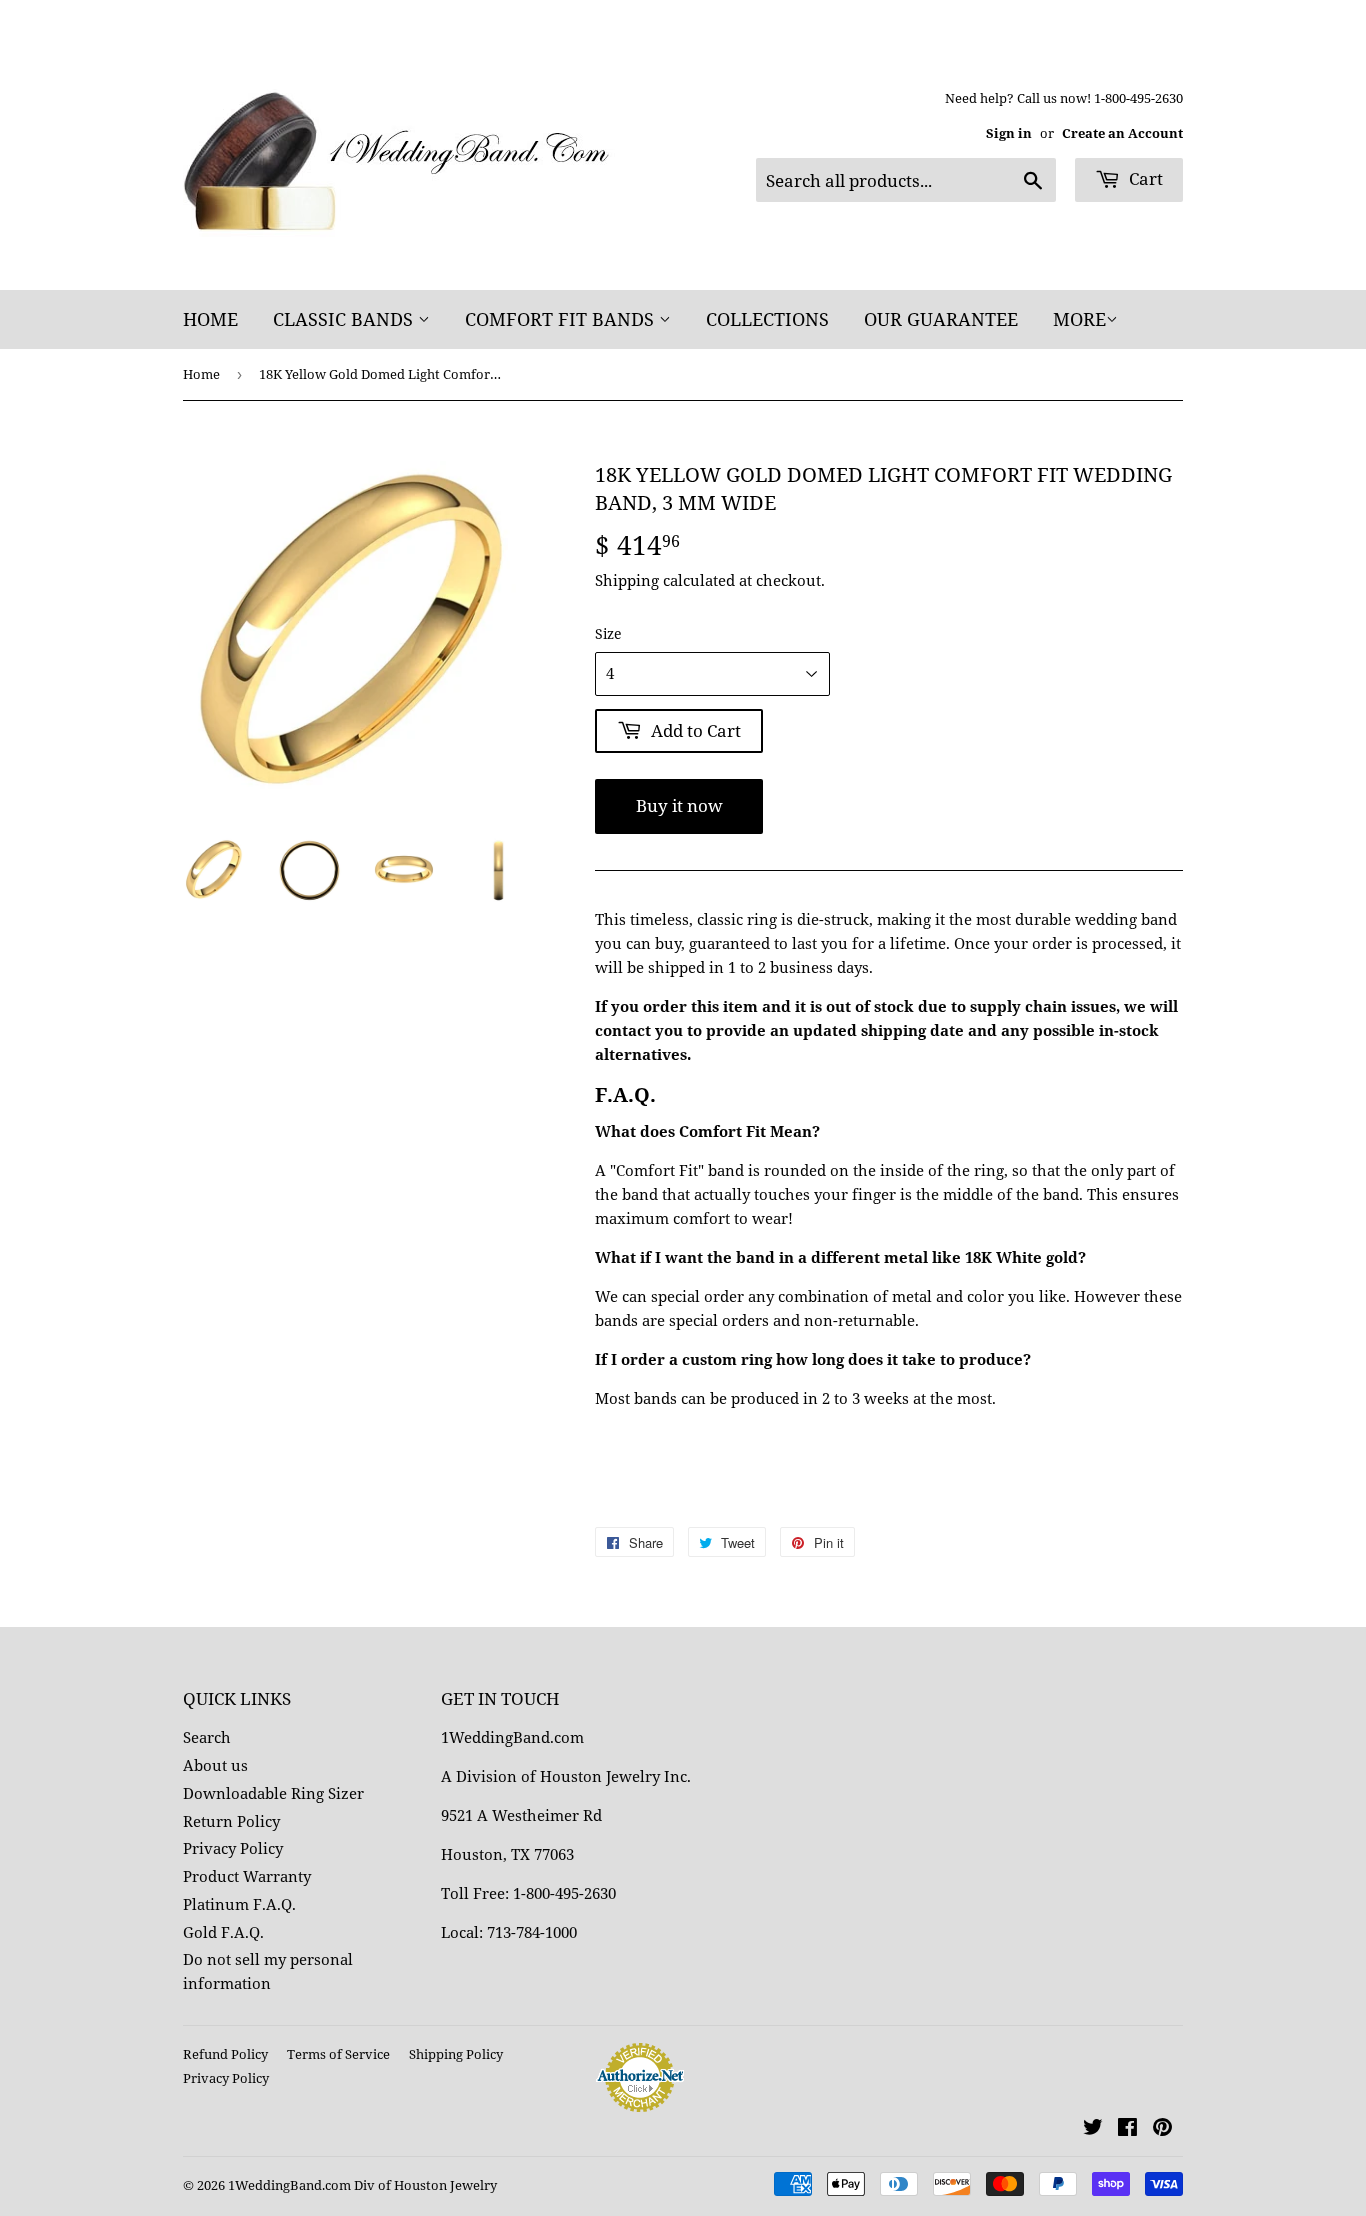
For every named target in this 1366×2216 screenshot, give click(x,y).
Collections (767, 319)
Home (210, 319)
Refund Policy (225, 2054)
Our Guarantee (941, 319)
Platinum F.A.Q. (239, 1904)
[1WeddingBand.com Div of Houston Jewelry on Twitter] (1093, 2129)
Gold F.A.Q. (223, 1932)
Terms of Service (338, 2054)
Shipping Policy (456, 2054)
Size (608, 633)
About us (215, 1765)
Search (207, 1737)
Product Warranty (247, 1876)
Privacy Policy (233, 1848)
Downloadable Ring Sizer (273, 1793)
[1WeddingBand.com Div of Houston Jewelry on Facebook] (1127, 2129)
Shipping (627, 580)
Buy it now (679, 805)
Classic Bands (345, 319)
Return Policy (231, 1821)
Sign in (1009, 133)
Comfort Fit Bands (562, 319)
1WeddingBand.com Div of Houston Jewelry (362, 2185)
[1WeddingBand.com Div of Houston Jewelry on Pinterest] (1162, 2129)
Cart (1144, 178)
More (1079, 319)
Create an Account (1122, 133)
